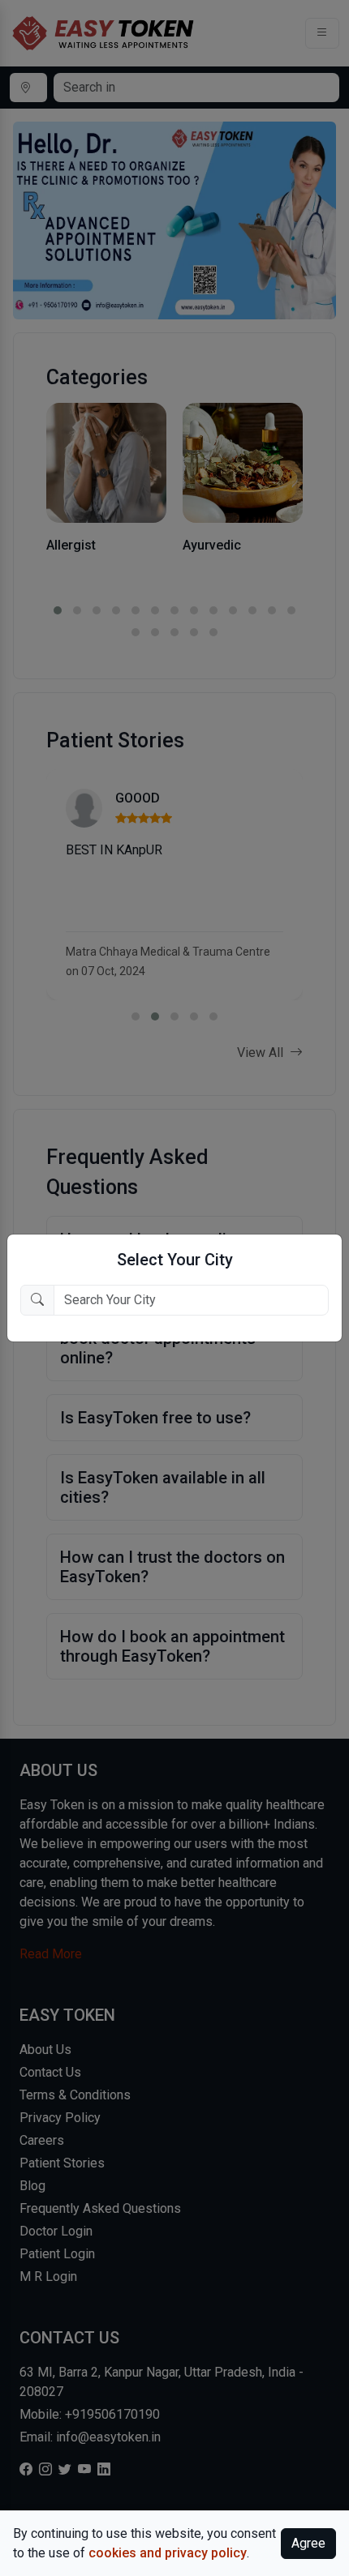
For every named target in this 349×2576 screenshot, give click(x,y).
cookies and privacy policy (168, 2553)
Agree (308, 2543)
